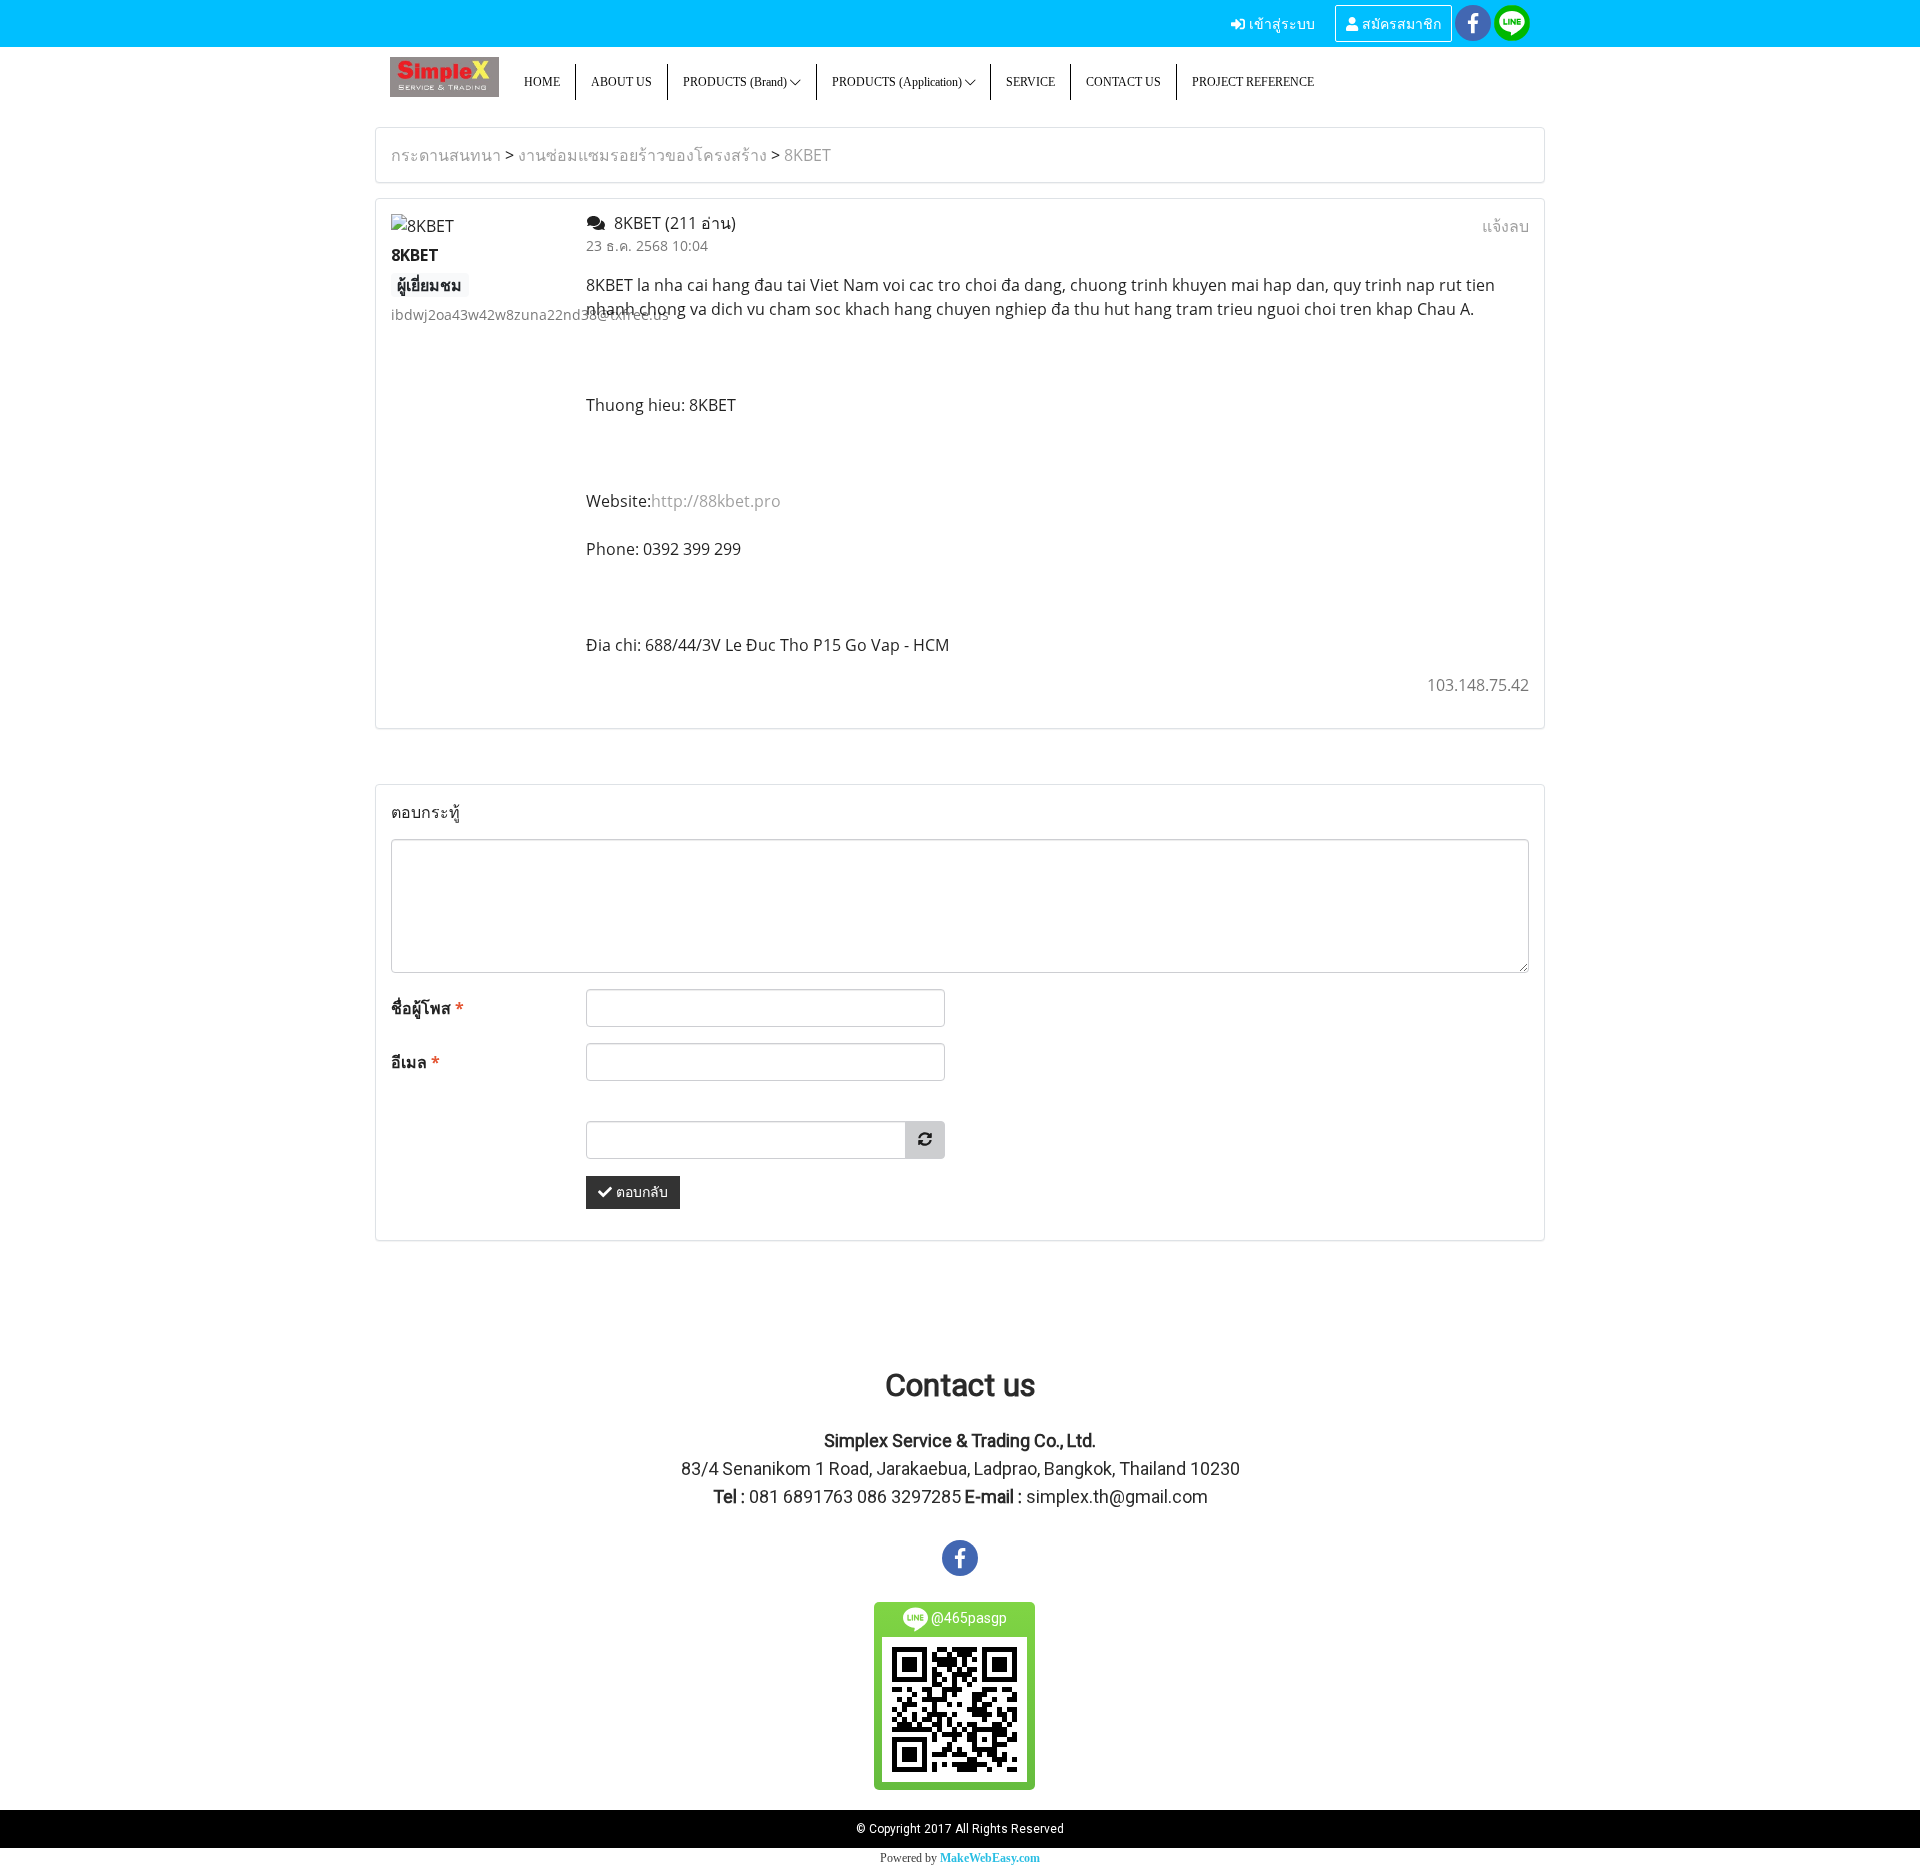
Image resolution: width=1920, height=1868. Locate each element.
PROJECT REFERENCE (1253, 82)
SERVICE (1030, 82)
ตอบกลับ (640, 1192)
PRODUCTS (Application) (898, 82)
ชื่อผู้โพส (427, 1008)
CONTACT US (1123, 82)
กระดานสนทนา (446, 155)
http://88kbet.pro (716, 501)
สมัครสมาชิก (1399, 22)
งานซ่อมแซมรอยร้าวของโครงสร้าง (642, 155)
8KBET (807, 155)
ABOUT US (621, 82)
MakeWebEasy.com (990, 1858)
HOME (542, 82)
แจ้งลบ (1505, 226)
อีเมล (415, 1062)
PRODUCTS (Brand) (736, 82)
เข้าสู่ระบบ (1280, 22)
